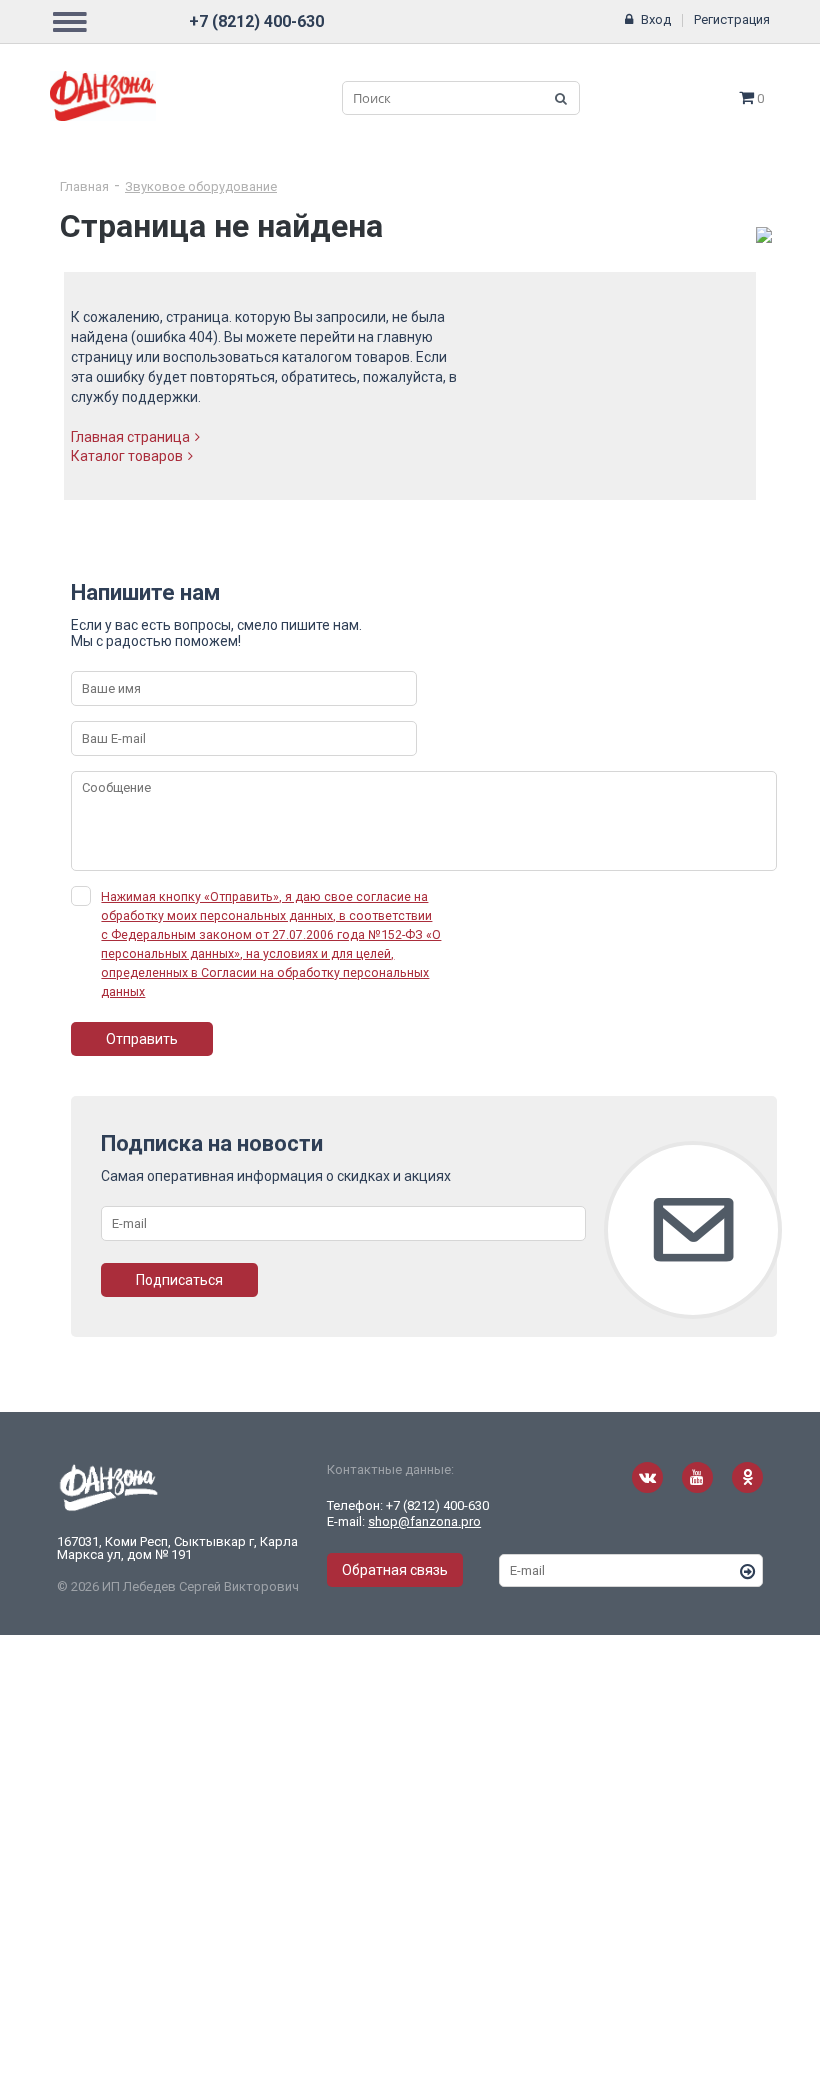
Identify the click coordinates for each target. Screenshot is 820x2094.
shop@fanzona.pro (424, 1521)
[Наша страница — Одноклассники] (747, 1477)
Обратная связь (395, 1570)
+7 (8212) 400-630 (256, 21)
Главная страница (130, 437)
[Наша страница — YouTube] (697, 1477)
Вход (656, 19)
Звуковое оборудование (201, 186)
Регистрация (732, 19)
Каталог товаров (127, 456)
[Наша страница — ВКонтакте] (647, 1477)
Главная (84, 186)
